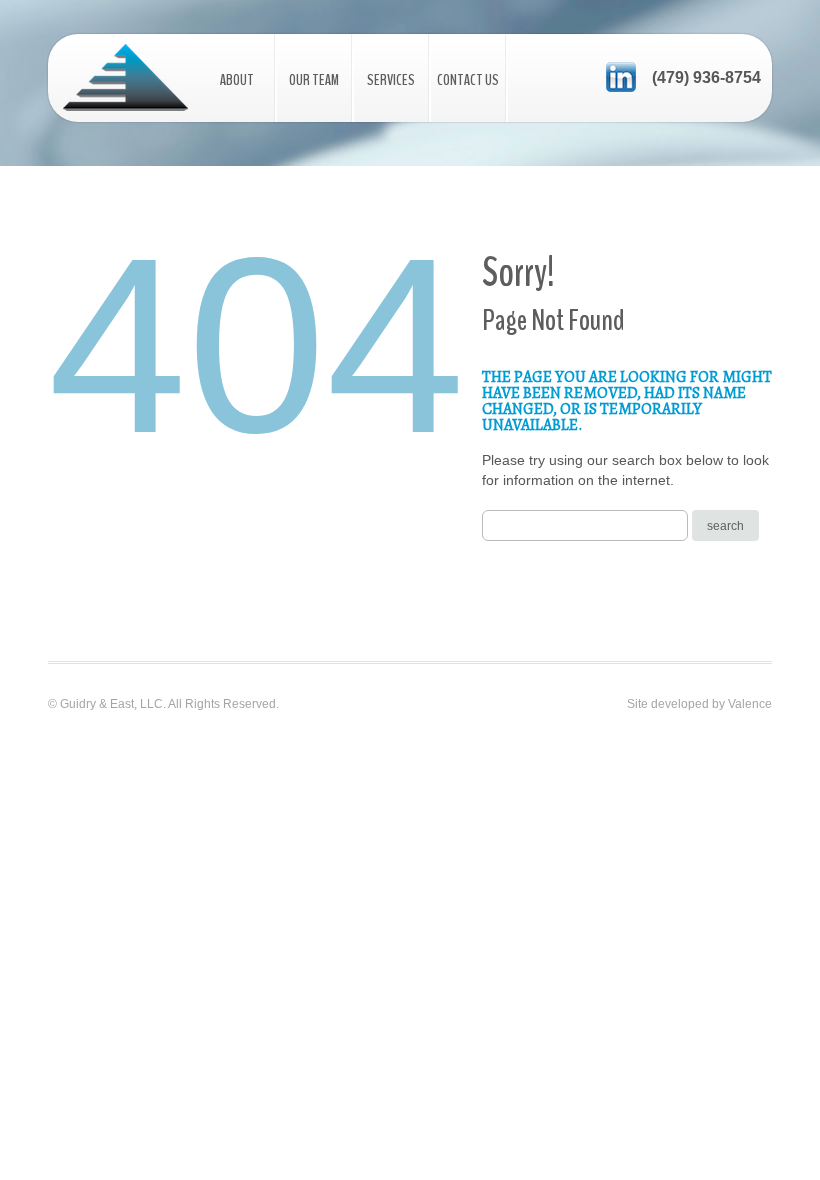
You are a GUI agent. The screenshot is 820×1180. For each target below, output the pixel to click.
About (237, 80)
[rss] (621, 76)
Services (391, 80)
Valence (750, 704)
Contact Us (468, 80)
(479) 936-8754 (706, 77)
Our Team (314, 80)
